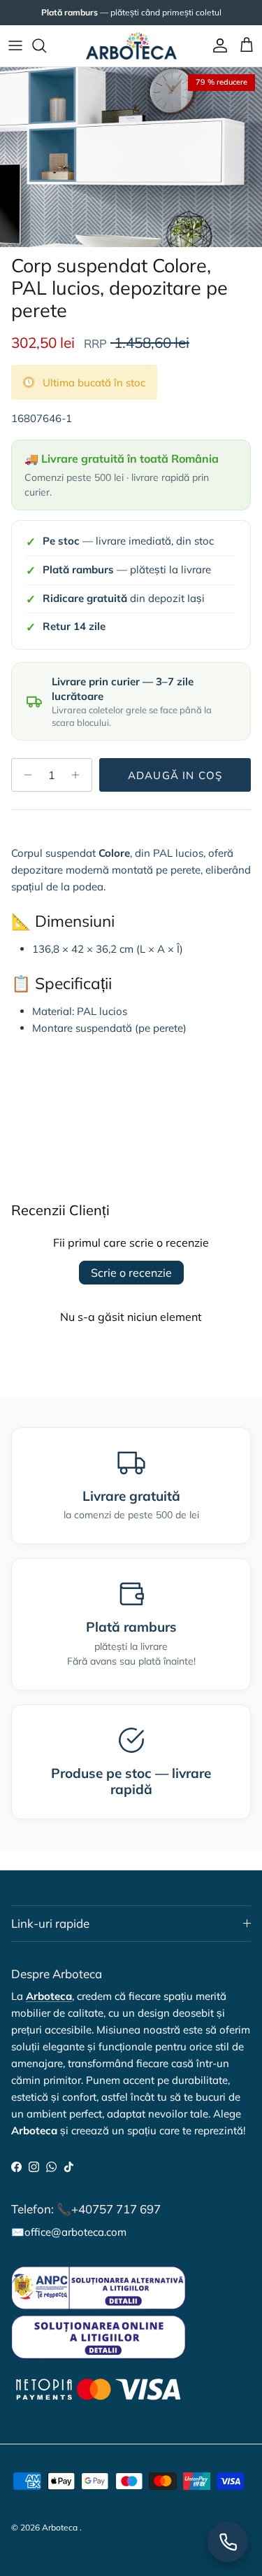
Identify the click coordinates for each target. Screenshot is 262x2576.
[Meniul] (15, 45)
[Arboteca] (131, 46)
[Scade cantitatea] (24, 775)
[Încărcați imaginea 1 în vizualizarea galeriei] (131, 157)
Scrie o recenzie (131, 1273)
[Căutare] (46, 45)
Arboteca (60, 2527)
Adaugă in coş (175, 775)
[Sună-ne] (228, 2542)
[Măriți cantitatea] (79, 775)
